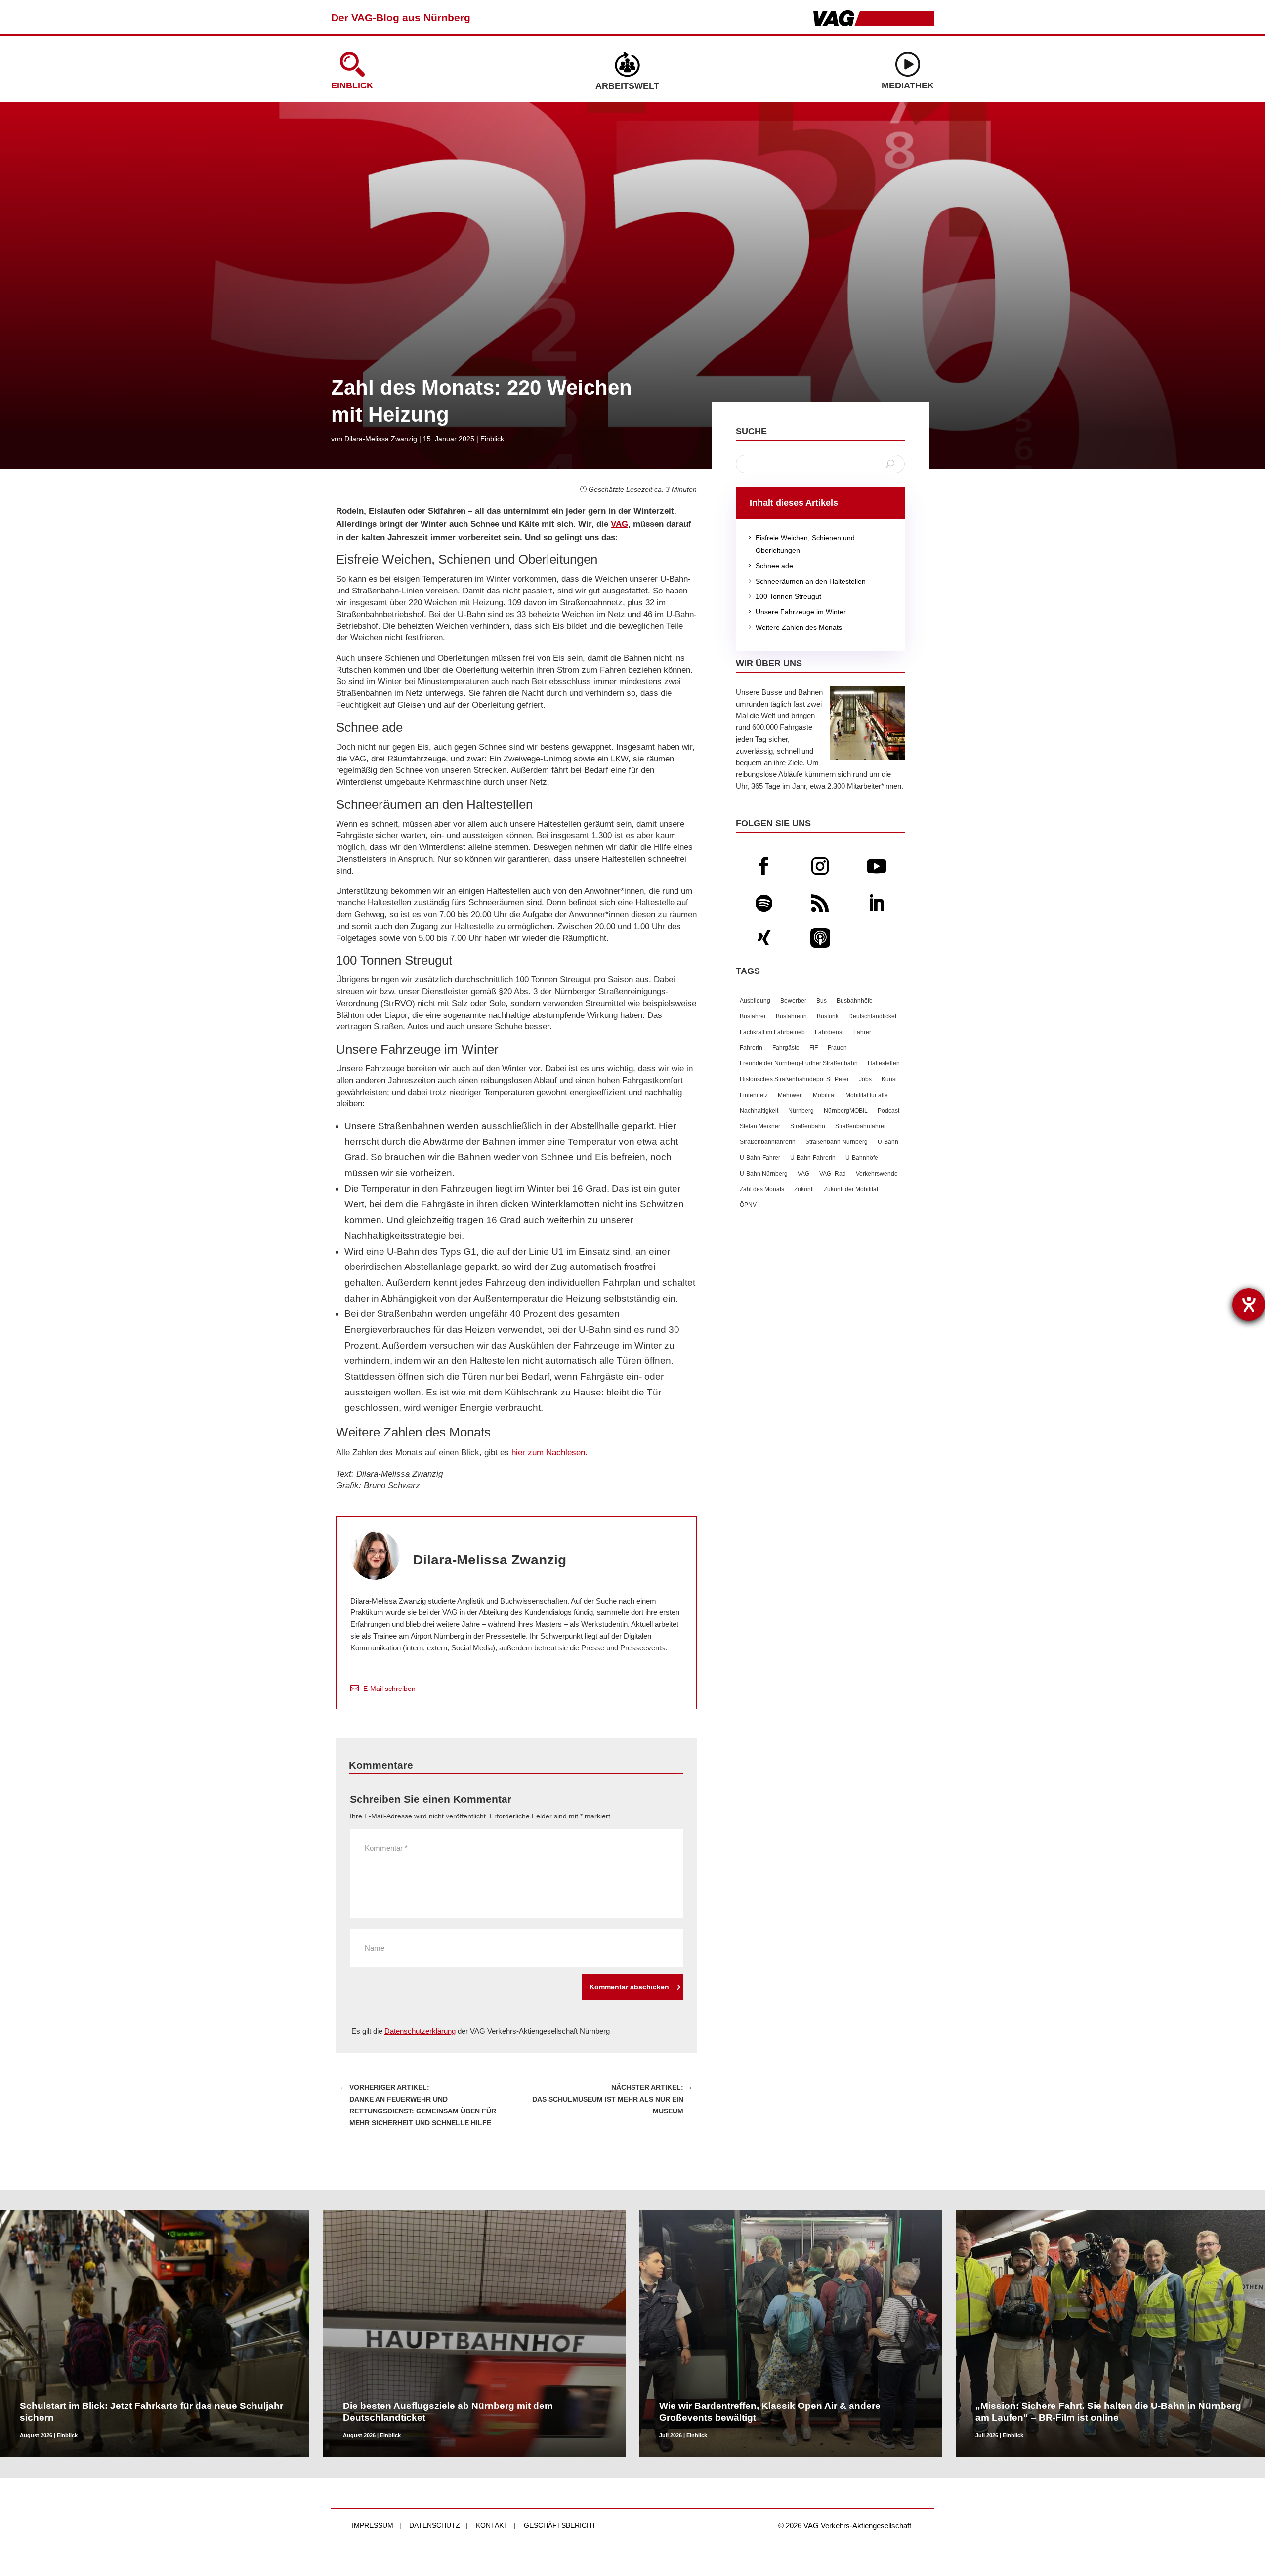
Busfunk (828, 1016)
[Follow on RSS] (820, 903)
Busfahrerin (791, 1016)
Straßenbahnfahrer (861, 1126)
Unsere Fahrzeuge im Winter (796, 612)
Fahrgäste (786, 1048)
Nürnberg (801, 1111)
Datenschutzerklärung (420, 2031)
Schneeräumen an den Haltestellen (806, 581)
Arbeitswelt (627, 86)
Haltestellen (884, 1063)
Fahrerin (751, 1048)
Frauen (837, 1048)
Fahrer (862, 1032)
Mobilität (824, 1095)
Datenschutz (435, 2525)
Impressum (373, 2525)
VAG (619, 524)
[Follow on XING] (764, 938)
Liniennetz (754, 1095)
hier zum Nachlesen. (548, 1453)
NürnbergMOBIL (846, 1111)
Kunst (889, 1079)
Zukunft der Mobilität (851, 1189)
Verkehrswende (877, 1174)
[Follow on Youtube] (877, 866)
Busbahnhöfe (855, 1001)
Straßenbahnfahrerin (768, 1142)
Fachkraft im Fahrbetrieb (772, 1032)
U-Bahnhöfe (862, 1158)
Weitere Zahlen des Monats (794, 627)
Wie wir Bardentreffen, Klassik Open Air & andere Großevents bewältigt (770, 2412)
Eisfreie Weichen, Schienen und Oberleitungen (800, 544)
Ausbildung (755, 1001)
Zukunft (804, 1189)
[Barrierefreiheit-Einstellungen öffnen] (1249, 1305)
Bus (822, 1001)
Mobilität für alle (867, 1095)
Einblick (352, 85)
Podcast (888, 1111)
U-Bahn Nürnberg (764, 1174)
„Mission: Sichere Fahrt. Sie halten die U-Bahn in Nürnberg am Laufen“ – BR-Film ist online (1108, 2412)
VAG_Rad (833, 1174)
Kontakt (492, 2525)
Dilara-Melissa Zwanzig (381, 439)
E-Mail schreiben (389, 1689)
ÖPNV (748, 1205)
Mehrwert (790, 1095)
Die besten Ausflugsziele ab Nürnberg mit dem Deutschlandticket (448, 2412)
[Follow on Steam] (820, 938)
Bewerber (793, 1001)
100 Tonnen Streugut (783, 596)
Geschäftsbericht (560, 2525)
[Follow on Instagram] (820, 866)
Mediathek (908, 85)
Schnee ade (769, 566)
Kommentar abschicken (629, 1987)
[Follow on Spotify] (764, 903)
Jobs (865, 1079)
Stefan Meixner (760, 1126)
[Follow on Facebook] (764, 866)
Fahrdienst (829, 1032)
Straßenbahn (808, 1126)
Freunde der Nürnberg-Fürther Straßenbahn (799, 1063)
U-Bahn (888, 1142)
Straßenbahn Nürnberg (837, 1142)
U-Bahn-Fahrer (760, 1158)
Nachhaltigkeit (759, 1111)
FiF (814, 1048)
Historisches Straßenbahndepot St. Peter (794, 1079)
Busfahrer (753, 1016)
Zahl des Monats (762, 1189)
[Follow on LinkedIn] (877, 903)
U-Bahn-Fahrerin (813, 1158)
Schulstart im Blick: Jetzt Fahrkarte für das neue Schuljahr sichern (151, 2412)
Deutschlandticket (872, 1016)
